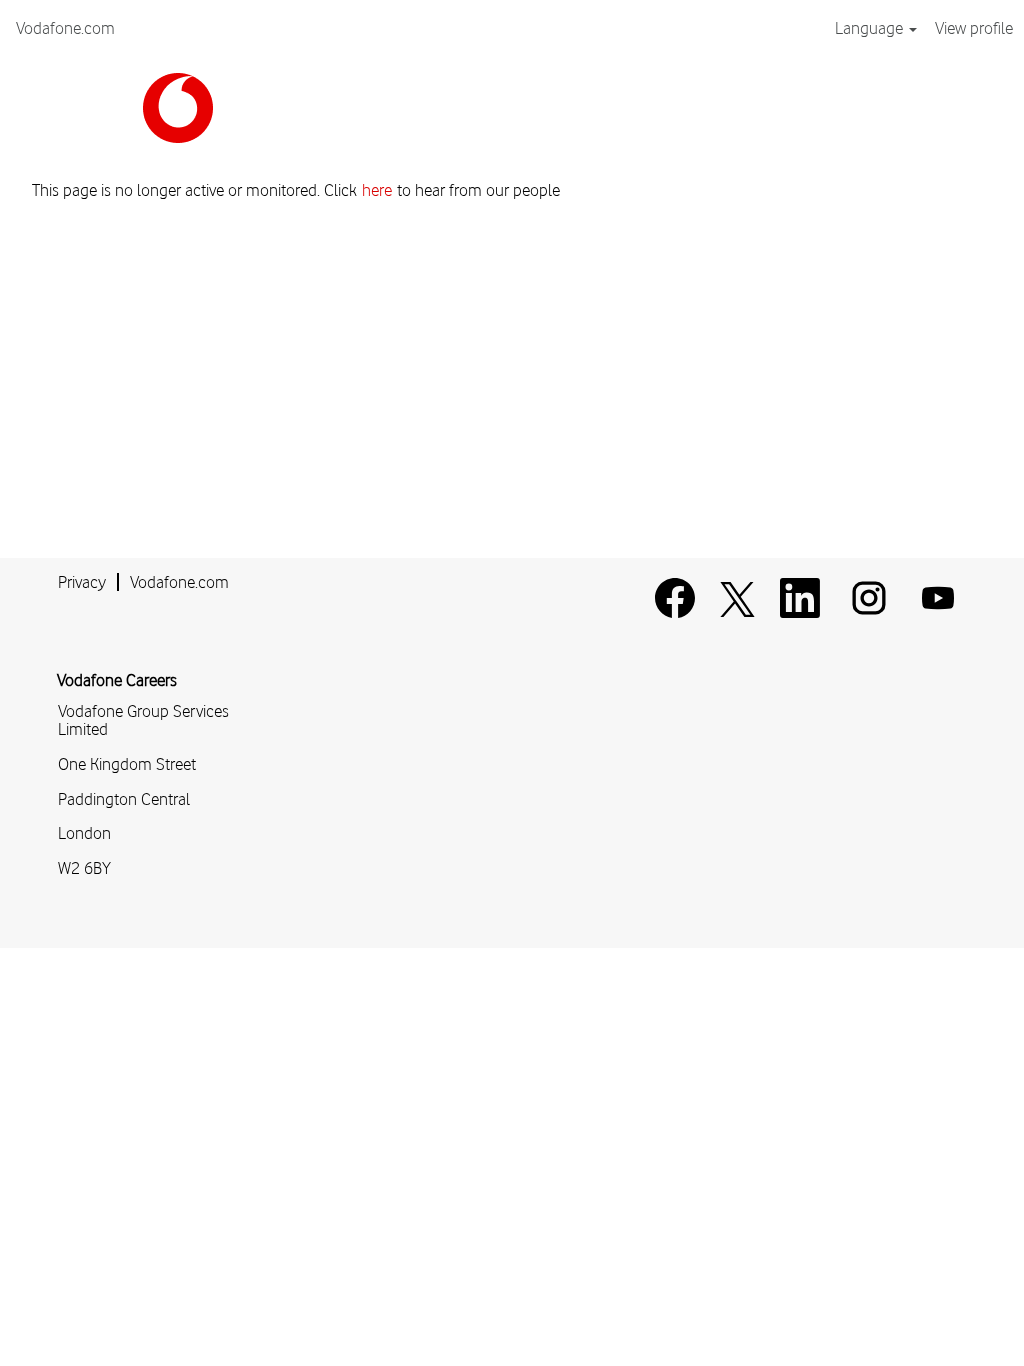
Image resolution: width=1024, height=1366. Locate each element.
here (377, 190)
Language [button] (871, 28)
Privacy (82, 582)
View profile (974, 28)
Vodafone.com (65, 28)
